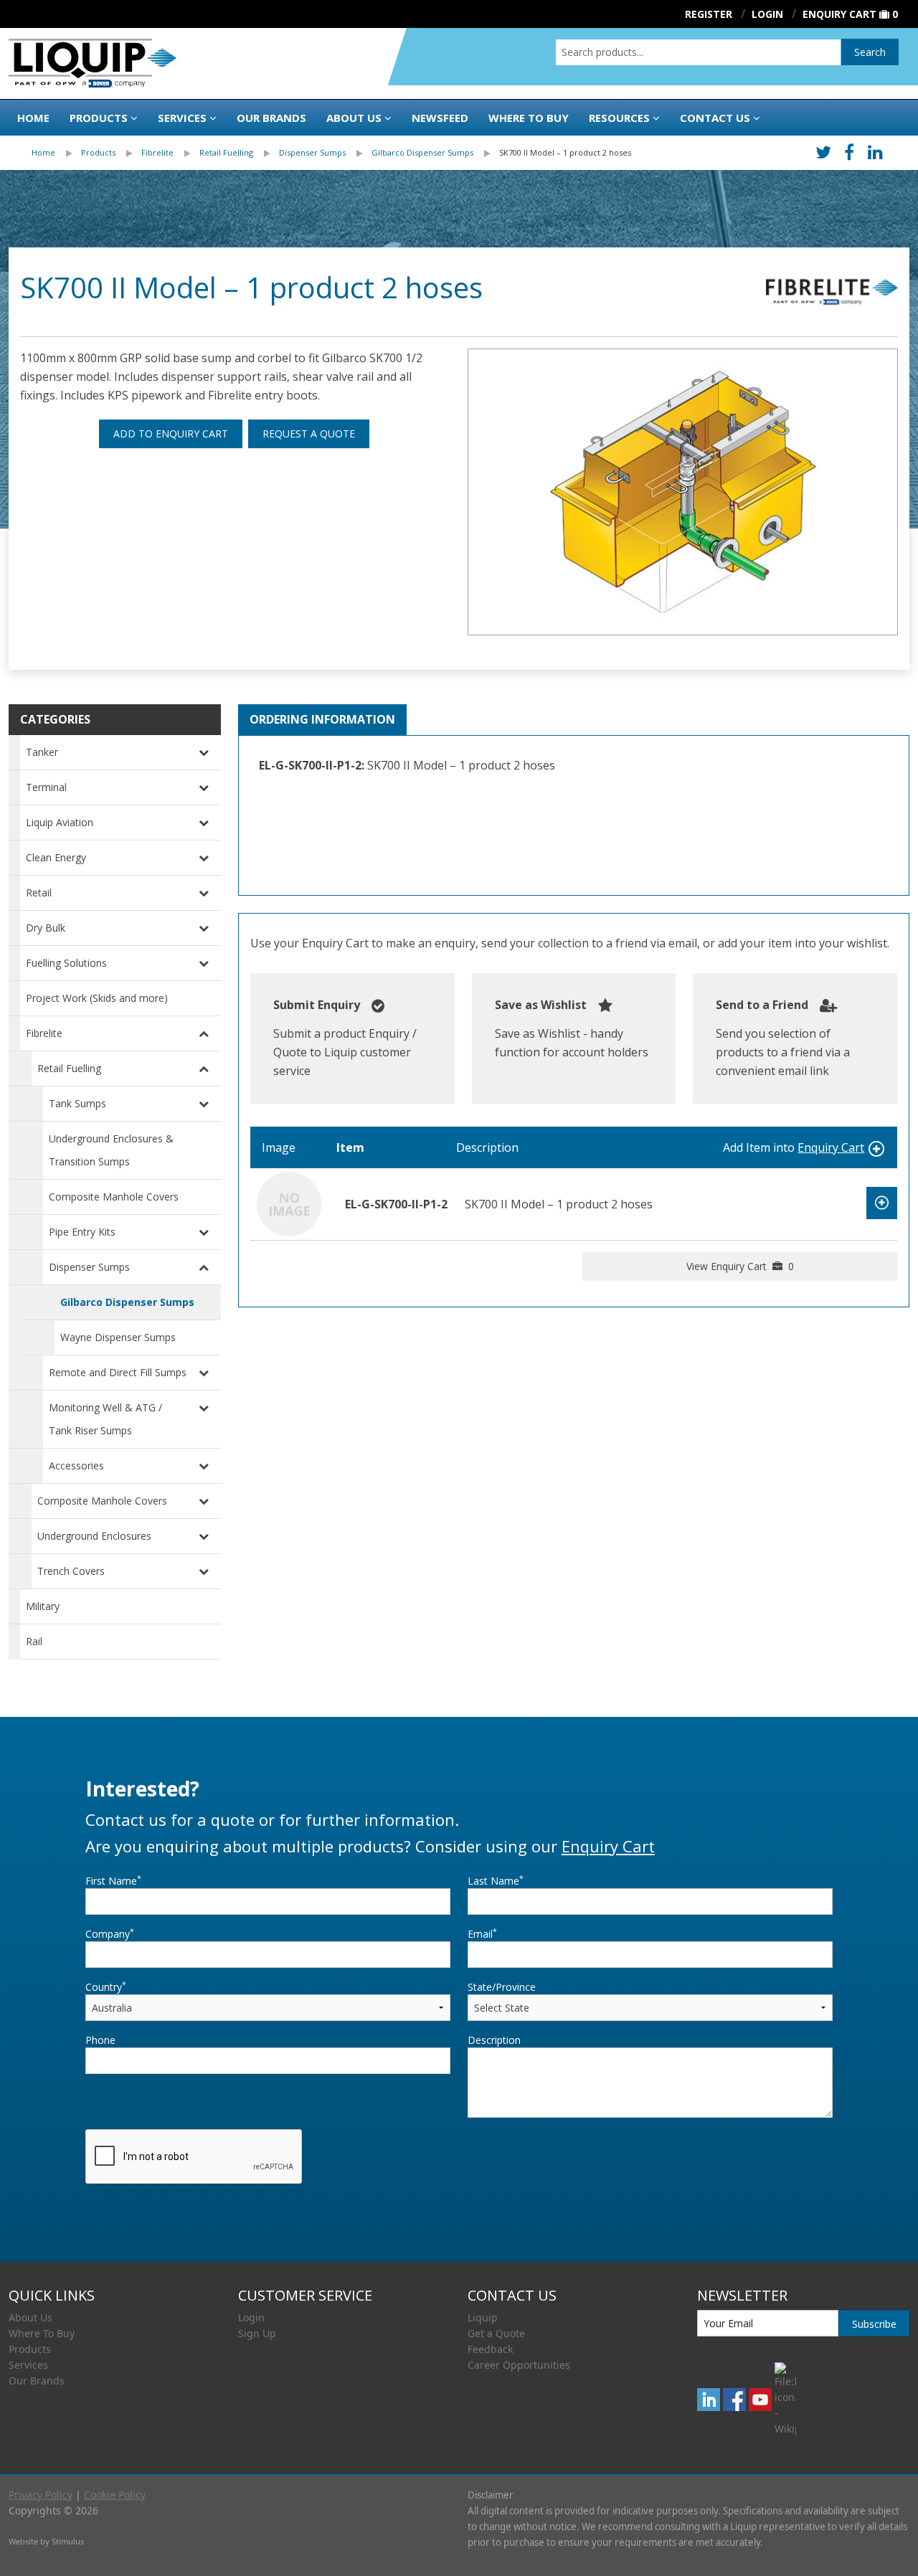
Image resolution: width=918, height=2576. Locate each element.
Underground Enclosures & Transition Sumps (111, 1150)
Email (482, 1933)
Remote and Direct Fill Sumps (118, 1372)
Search (870, 52)
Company (110, 1933)
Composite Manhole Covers (114, 1197)
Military (43, 1606)
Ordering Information (322, 719)
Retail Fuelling (226, 152)
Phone (100, 2040)
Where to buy (529, 118)
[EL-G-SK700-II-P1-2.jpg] (683, 492)
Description (494, 2040)
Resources (619, 118)
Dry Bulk (46, 928)
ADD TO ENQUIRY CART (171, 434)
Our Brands (271, 118)
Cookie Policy (115, 2495)
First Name (113, 1880)
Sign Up (257, 2333)
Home (33, 118)
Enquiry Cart (839, 14)
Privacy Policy (41, 2495)
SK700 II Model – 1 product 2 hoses (565, 152)
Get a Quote (496, 2333)
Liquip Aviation (60, 822)
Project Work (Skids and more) (97, 998)
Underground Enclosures (94, 1536)
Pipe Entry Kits (82, 1232)
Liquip (483, 2317)
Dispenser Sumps (312, 152)
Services (182, 118)
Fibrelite (157, 152)
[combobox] (698, 52)
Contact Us (715, 118)
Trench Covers (71, 1571)
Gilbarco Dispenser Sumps (422, 152)
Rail (34, 1641)
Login (251, 2317)
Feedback (490, 2349)
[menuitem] (56, 153)
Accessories (76, 1465)
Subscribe (874, 2324)
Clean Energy (56, 857)
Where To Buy (42, 2333)
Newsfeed (440, 118)
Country (106, 1987)
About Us (354, 118)
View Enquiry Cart (740, 1266)
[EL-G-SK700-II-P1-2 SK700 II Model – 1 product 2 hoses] (289, 1203)
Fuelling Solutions (66, 963)
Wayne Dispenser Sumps (118, 1337)
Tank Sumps (77, 1103)
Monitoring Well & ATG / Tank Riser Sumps (105, 1419)
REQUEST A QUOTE (309, 434)
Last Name (496, 1880)
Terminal (46, 787)
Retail (39, 892)
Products (99, 118)
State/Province (502, 1987)
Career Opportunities (519, 2365)
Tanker (42, 752)
